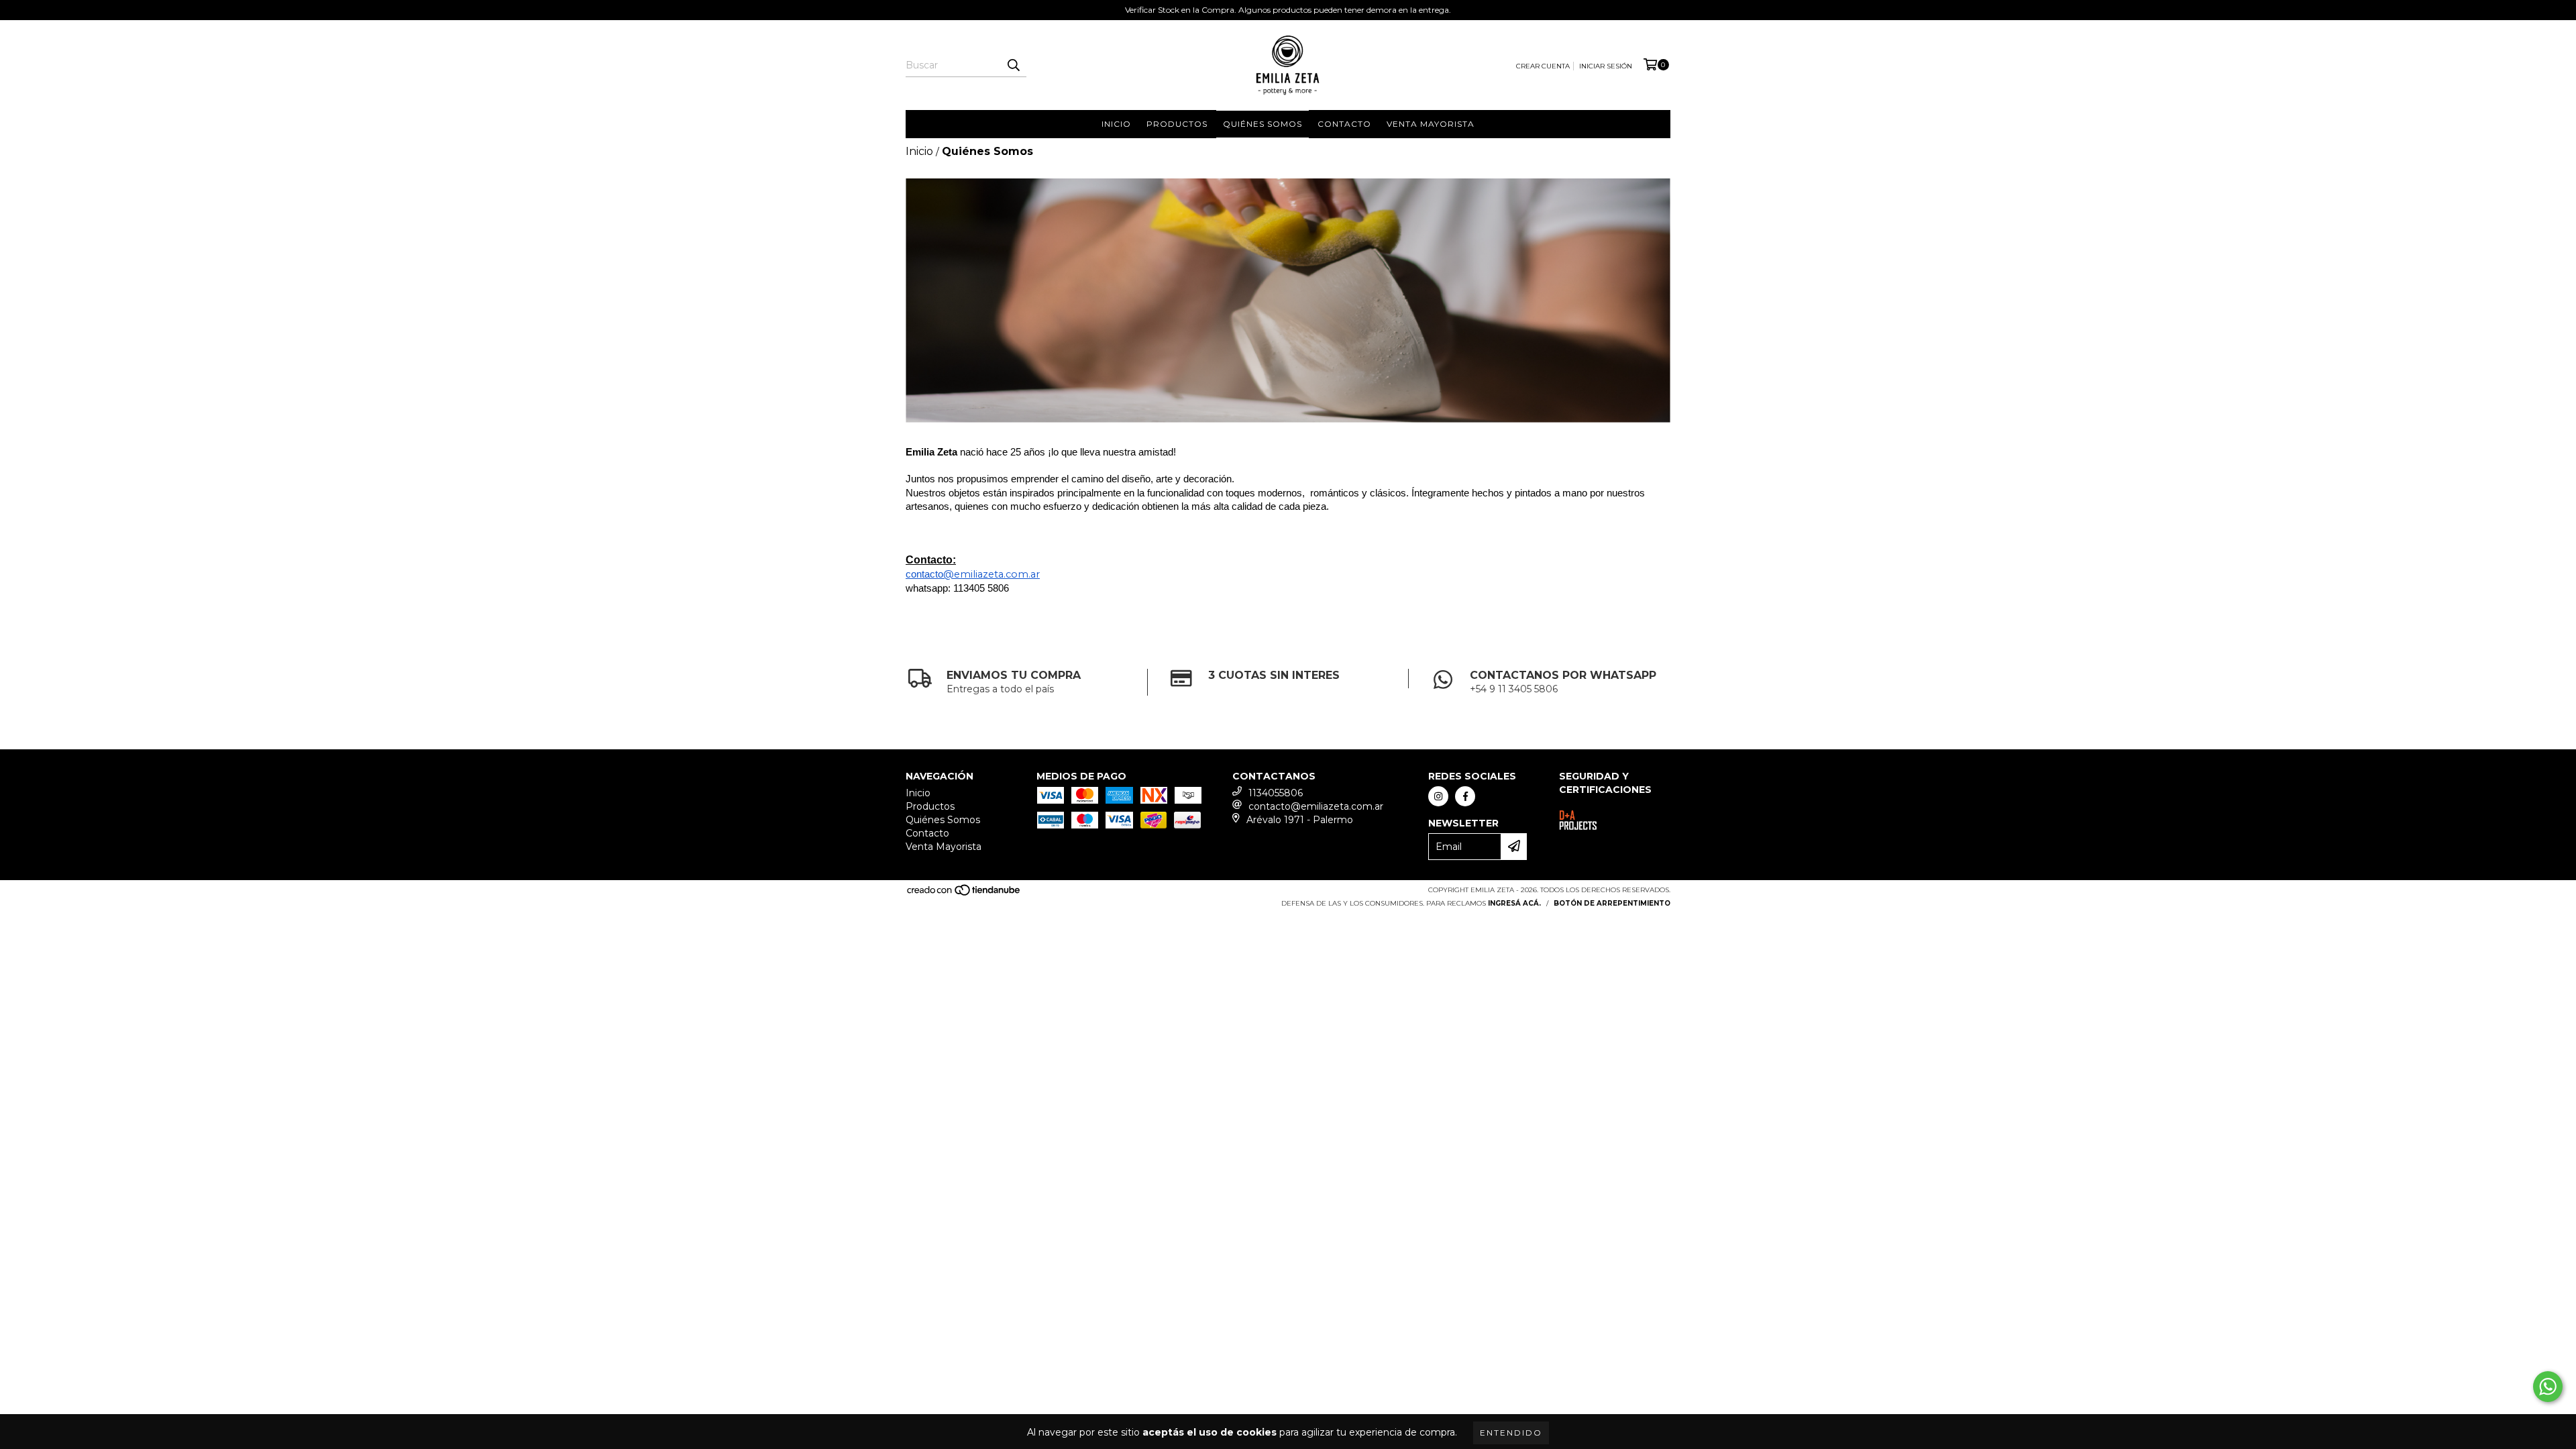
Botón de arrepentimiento (1612, 903)
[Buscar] (1013, 65)
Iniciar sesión (1606, 66)
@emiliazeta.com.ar (991, 574)
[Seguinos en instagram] (1438, 796)
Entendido (1511, 1433)
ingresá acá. (1514, 903)
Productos (1177, 124)
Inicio (1116, 124)
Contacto (1344, 124)
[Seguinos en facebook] (1465, 796)
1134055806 (1276, 793)
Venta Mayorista (1431, 124)
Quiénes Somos (1263, 124)
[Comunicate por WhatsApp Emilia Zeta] (2548, 1387)
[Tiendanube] (964, 894)
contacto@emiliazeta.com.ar (1316, 806)
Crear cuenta (1543, 66)
